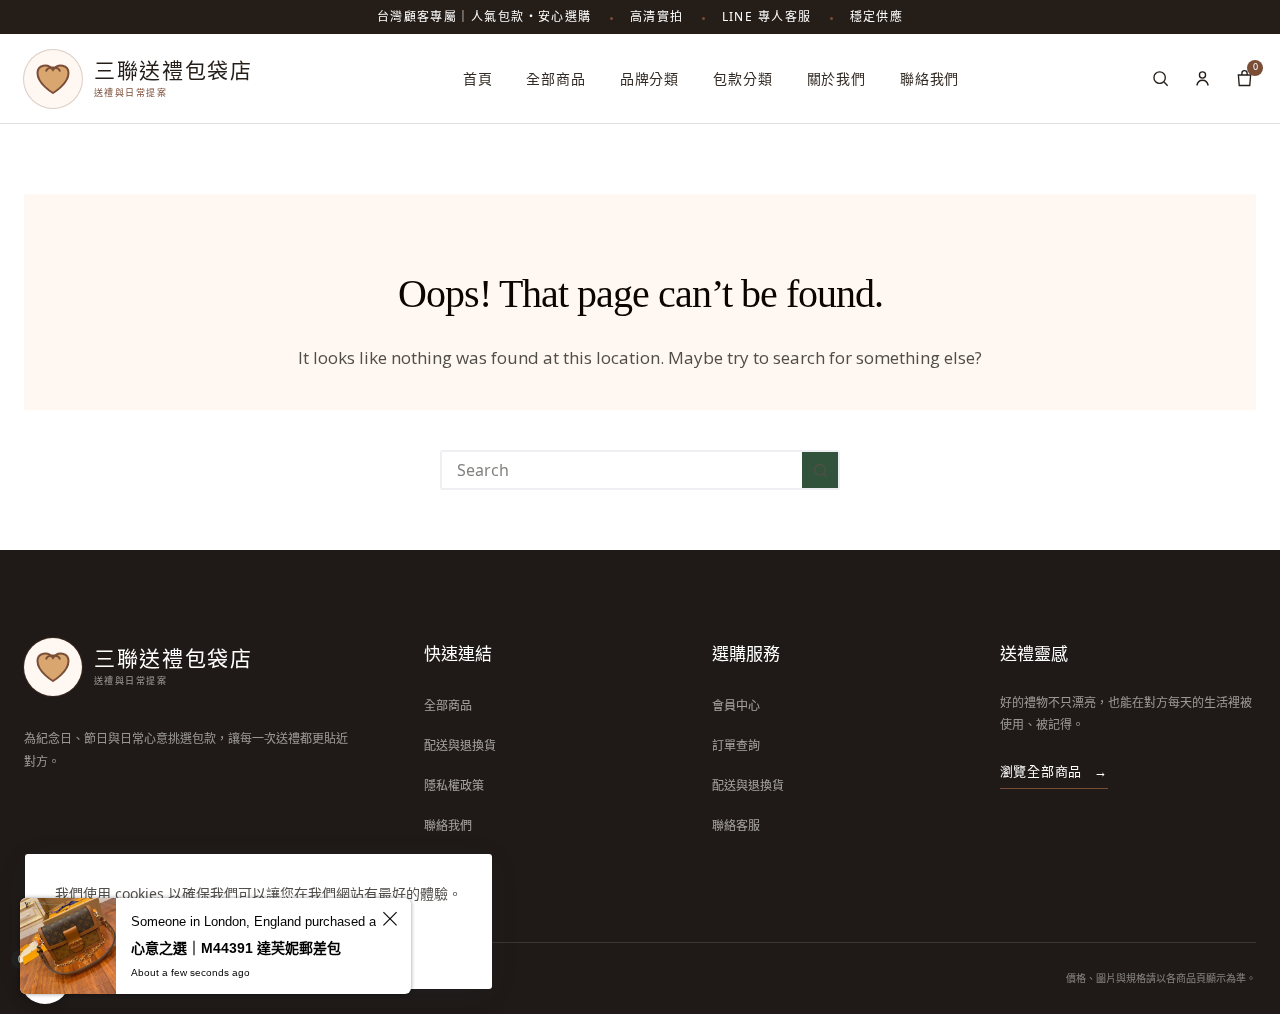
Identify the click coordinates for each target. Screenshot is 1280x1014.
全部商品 (555, 78)
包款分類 (742, 78)
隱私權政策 (454, 785)
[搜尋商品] (1160, 79)
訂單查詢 (736, 745)
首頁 (478, 78)
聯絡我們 (929, 78)
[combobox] (622, 470)
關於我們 (836, 78)
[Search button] (820, 470)
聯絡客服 (736, 825)
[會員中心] (1202, 79)
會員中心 (736, 705)
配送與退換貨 (460, 745)
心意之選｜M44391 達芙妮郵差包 (236, 948)
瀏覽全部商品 (1054, 771)
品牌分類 (649, 78)
